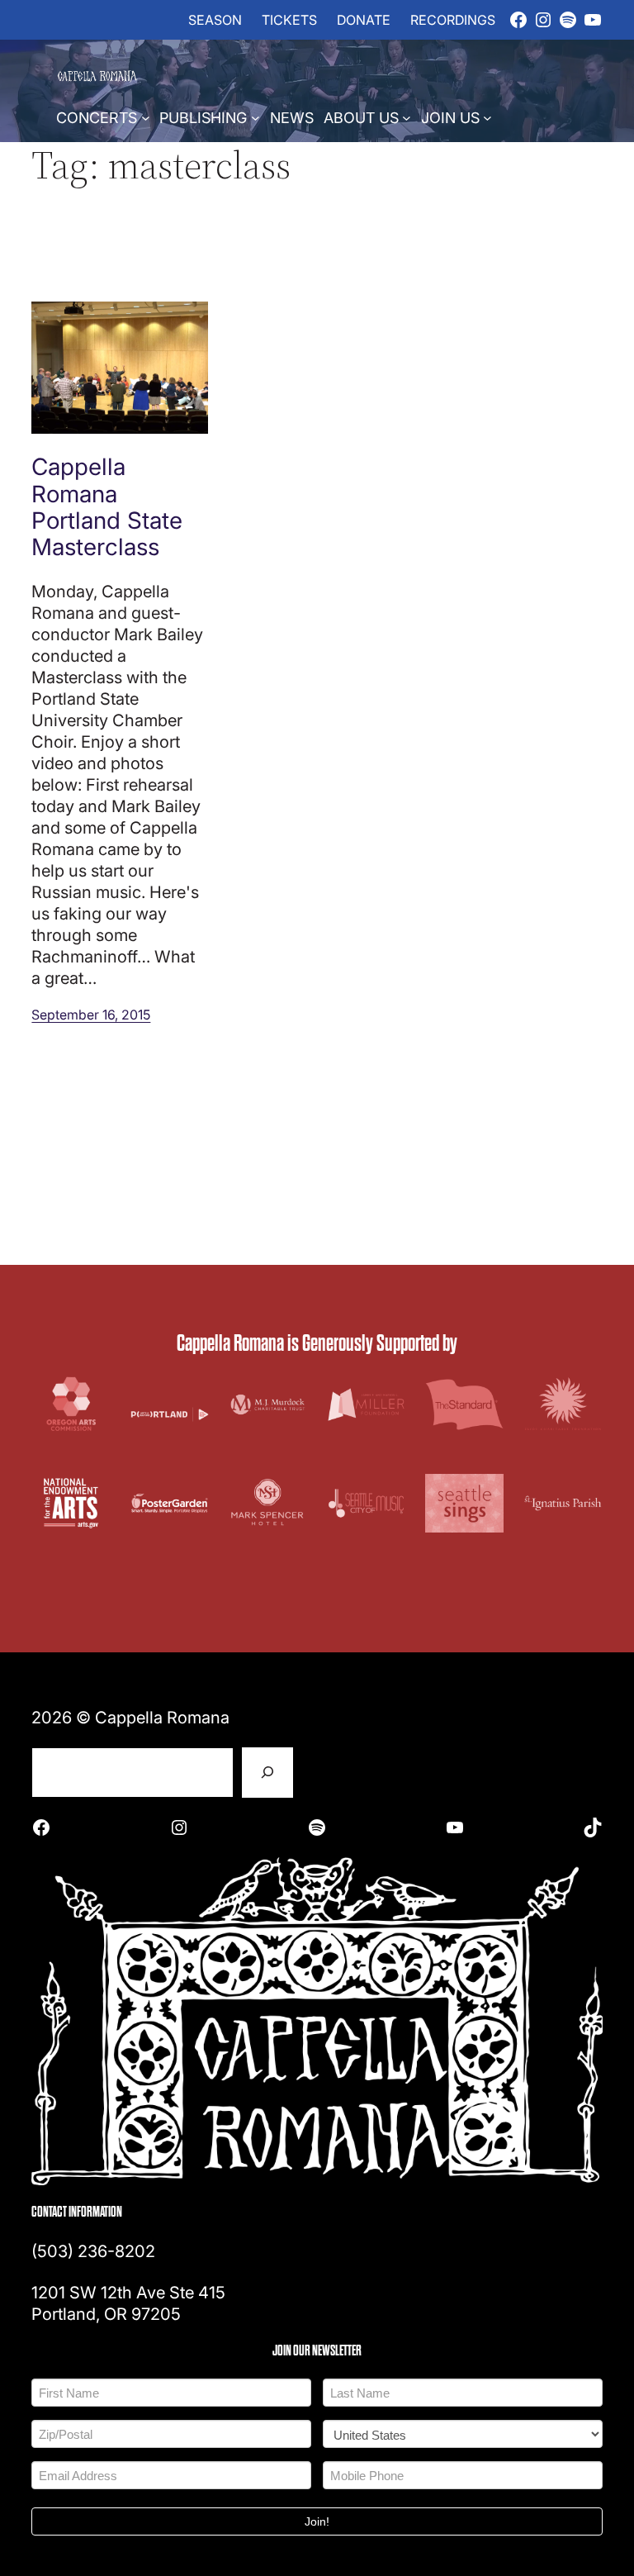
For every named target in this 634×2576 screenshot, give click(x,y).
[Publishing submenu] (255, 117)
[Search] (267, 1773)
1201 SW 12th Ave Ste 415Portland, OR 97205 (128, 2303)
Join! (317, 2521)
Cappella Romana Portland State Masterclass (107, 506)
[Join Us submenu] (487, 117)
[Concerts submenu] (146, 117)
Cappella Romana (162, 1717)
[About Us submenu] (407, 117)
